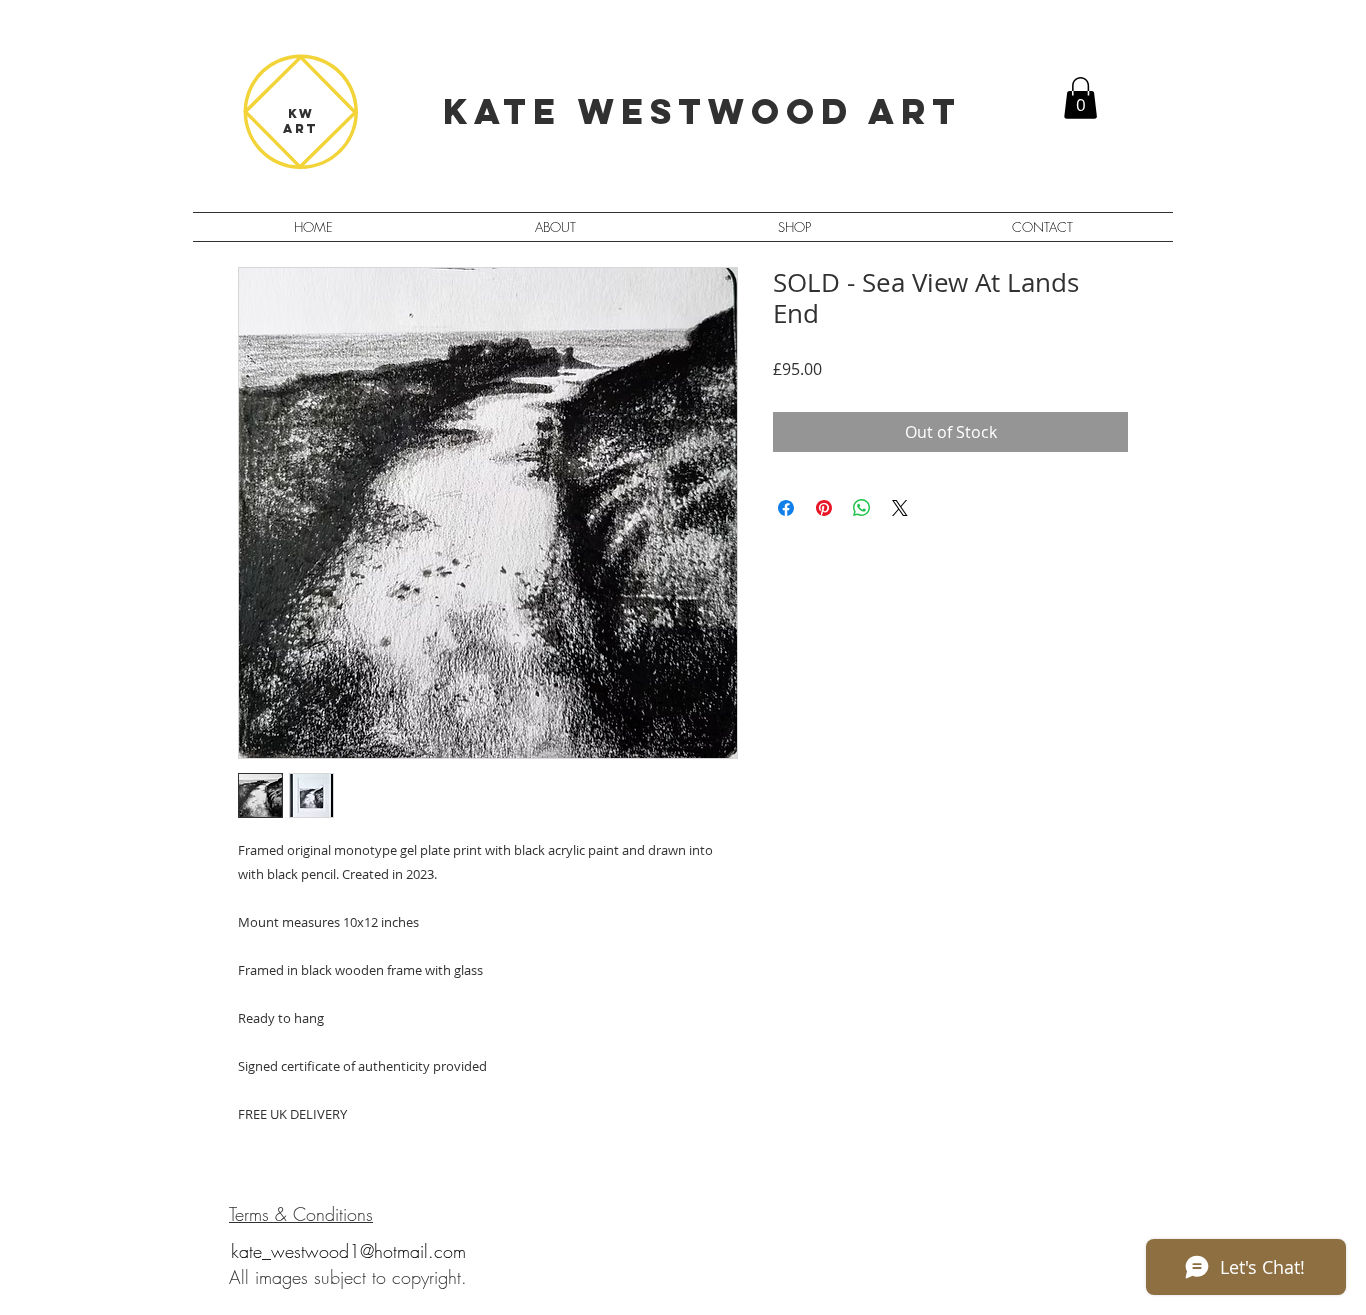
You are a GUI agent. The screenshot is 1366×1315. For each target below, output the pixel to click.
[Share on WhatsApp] (862, 508)
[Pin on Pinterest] (824, 508)
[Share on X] (900, 508)
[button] (1080, 98)
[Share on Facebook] (786, 508)
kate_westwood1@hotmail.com (348, 1251)
